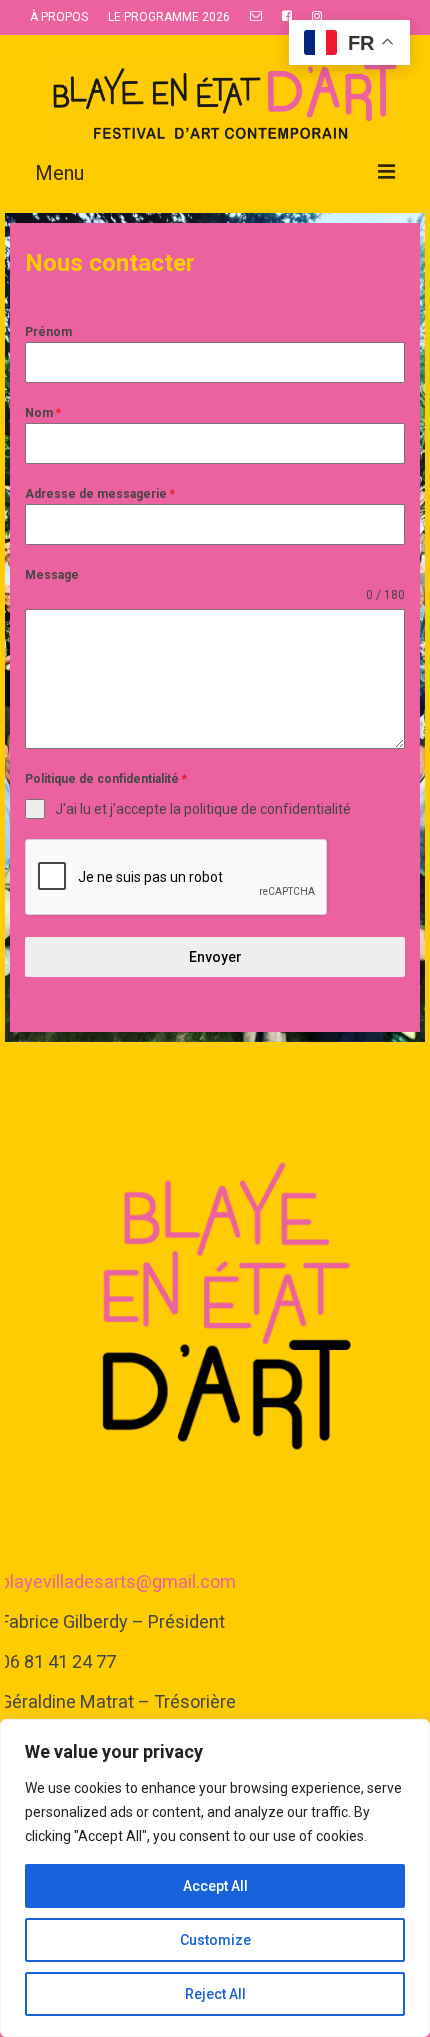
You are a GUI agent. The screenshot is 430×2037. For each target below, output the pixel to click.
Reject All (215, 1994)
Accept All (215, 1886)
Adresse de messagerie (100, 494)
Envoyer (215, 957)
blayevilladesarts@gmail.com (118, 1581)
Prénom (48, 332)
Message (52, 575)
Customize (215, 1940)
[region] (215, 1878)
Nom (43, 413)
